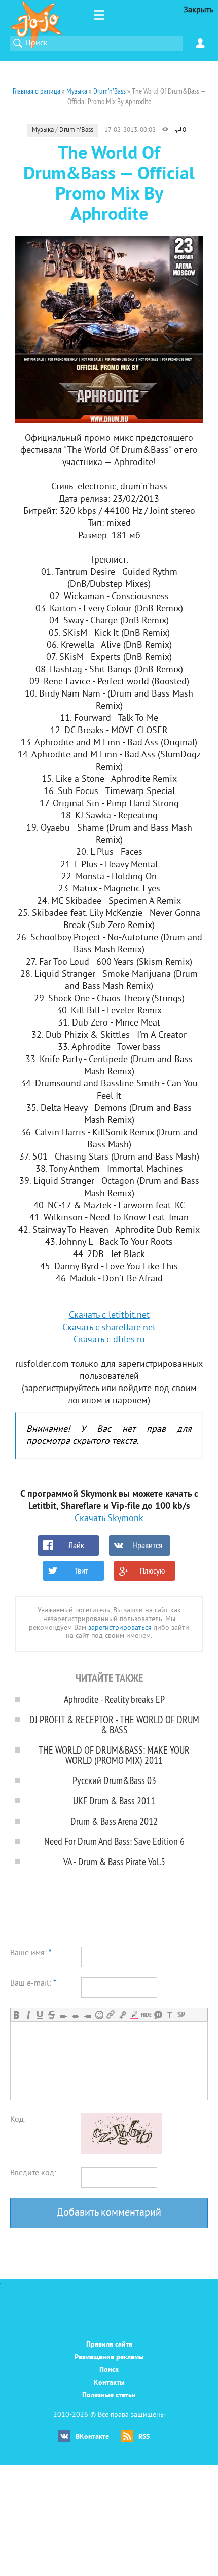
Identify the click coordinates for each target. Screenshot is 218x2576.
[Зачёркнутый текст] (51, 2015)
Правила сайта (109, 2345)
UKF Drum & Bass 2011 (114, 1801)
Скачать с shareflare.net (109, 1328)
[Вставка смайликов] (99, 2015)
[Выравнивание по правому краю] (87, 2015)
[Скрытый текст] (146, 2015)
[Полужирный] (16, 2015)
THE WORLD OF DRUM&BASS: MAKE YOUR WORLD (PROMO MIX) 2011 (114, 1755)
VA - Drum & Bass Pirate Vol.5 (114, 1861)
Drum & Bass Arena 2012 (114, 1821)
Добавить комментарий (109, 2213)
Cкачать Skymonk (109, 1519)
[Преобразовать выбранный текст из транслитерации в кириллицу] (170, 2015)
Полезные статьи (109, 2396)
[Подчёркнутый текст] (40, 2015)
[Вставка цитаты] (158, 2015)
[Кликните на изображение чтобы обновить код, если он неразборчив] (122, 2152)
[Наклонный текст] (28, 2015)
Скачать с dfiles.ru (109, 1340)
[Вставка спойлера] (181, 2015)
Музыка (43, 130)
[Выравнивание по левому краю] (64, 2015)
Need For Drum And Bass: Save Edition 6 (114, 1841)
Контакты (109, 2383)
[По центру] (75, 2015)
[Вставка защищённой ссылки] (122, 2015)
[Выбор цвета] (134, 2015)
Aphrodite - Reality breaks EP (114, 1699)
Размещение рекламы (109, 2357)
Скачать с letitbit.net (109, 1316)
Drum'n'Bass (76, 130)
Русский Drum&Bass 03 (114, 1780)
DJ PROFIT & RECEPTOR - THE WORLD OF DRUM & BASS (114, 1724)
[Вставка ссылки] (111, 2015)
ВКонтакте (92, 2437)
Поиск (109, 2370)
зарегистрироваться (120, 1628)
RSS (144, 2437)
